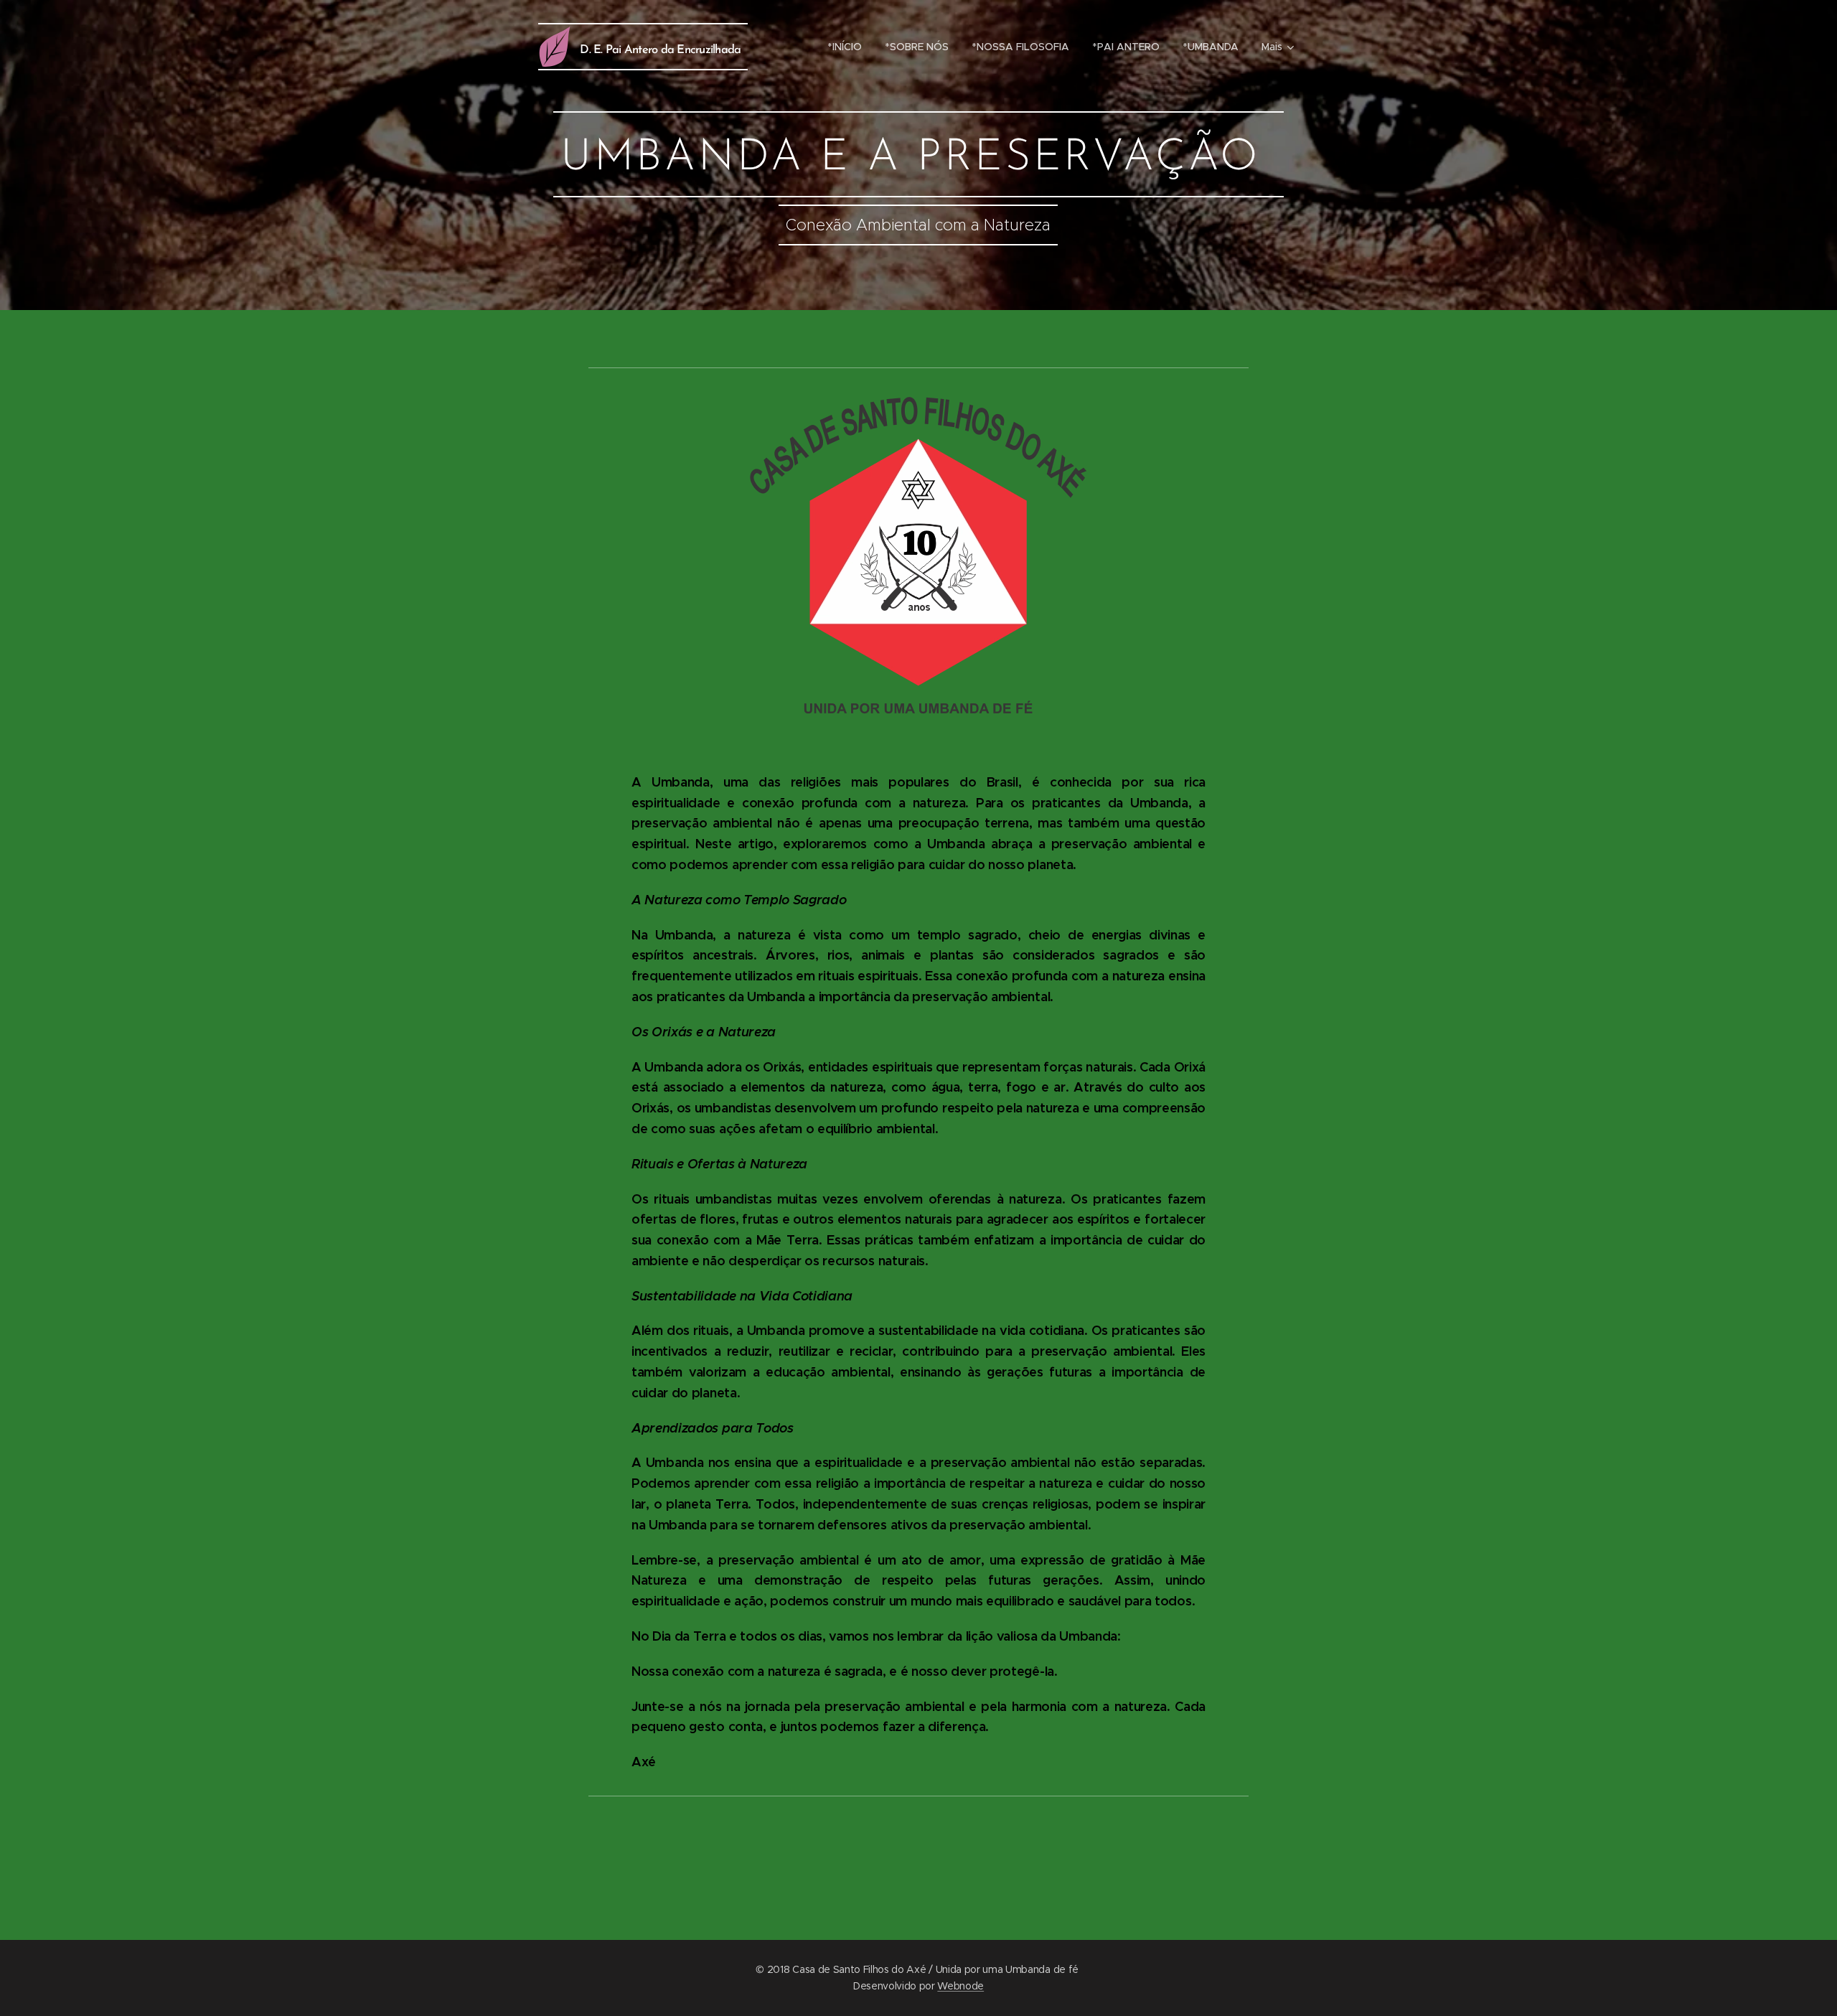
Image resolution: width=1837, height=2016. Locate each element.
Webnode (960, 1986)
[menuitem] (849, 47)
